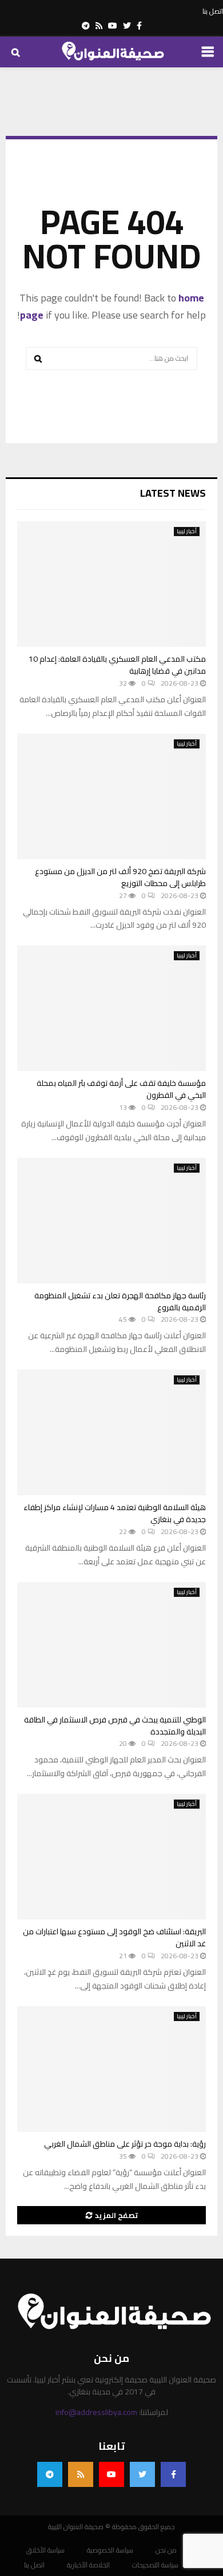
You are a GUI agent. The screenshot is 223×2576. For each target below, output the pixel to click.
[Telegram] (50, 2474)
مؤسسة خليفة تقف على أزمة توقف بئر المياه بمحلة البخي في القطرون (121, 1089)
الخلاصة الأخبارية (88, 2565)
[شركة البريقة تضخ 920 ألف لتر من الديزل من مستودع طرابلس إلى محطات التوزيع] (111, 796)
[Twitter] (142, 2474)
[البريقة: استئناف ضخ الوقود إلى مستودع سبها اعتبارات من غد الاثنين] (111, 1857)
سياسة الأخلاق (45, 2550)
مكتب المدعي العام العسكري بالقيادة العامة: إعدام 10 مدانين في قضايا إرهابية (117, 665)
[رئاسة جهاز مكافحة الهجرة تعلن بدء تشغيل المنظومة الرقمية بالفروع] (111, 1221)
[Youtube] (111, 2474)
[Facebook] (173, 2474)
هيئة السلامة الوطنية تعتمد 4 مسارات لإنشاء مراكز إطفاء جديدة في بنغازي (115, 1513)
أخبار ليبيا (187, 532)
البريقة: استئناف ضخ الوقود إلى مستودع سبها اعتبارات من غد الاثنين (114, 1937)
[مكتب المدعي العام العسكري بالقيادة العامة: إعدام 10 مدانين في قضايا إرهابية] (111, 584)
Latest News (173, 493)
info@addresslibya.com (96, 2412)
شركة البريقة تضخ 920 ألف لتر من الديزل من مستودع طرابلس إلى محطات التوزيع (120, 877)
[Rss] (81, 2474)
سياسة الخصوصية (110, 2550)
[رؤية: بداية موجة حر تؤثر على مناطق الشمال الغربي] (111, 2069)
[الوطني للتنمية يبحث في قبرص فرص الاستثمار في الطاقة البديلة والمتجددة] (111, 1645)
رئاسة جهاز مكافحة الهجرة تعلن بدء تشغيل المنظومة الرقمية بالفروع (120, 1301)
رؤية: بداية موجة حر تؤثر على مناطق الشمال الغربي (125, 2144)
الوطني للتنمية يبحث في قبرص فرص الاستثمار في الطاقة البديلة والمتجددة (115, 1726)
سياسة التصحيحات (155, 2565)
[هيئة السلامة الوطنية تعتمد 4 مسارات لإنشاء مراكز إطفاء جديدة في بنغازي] (111, 1432)
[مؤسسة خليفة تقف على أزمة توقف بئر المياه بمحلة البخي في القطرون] (111, 1008)
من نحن (166, 2550)
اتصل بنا (213, 11)
